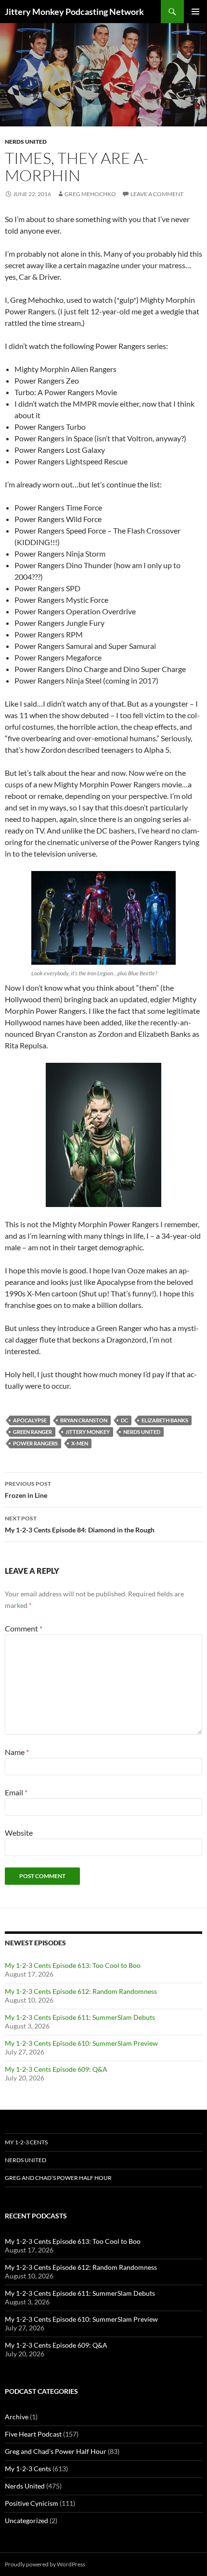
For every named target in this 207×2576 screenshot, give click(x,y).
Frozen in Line (28, 1490)
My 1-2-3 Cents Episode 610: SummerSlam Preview (81, 2043)
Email (16, 1792)
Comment (24, 1628)
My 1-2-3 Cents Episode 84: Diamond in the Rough (80, 1524)
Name (17, 1752)
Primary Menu (195, 12)
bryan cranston (84, 1420)
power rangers (35, 1443)
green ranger (32, 1432)
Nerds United (26, 142)
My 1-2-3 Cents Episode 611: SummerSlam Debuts (80, 2017)
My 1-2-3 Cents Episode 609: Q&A (56, 2069)
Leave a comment (157, 194)
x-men (80, 1443)
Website (19, 1833)
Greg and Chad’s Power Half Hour (58, 2178)
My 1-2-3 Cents (26, 2142)
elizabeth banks (165, 1420)
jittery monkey (88, 1432)
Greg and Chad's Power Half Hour (56, 2451)
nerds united (142, 1432)
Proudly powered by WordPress (45, 2564)
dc (124, 1420)
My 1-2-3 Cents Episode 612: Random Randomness (81, 1991)
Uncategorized (26, 2520)
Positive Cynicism (32, 2503)
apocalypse (30, 1420)
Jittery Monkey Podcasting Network (74, 12)
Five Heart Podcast (33, 2434)
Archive (17, 2417)
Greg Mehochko (90, 194)
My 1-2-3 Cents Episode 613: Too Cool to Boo (73, 1965)
